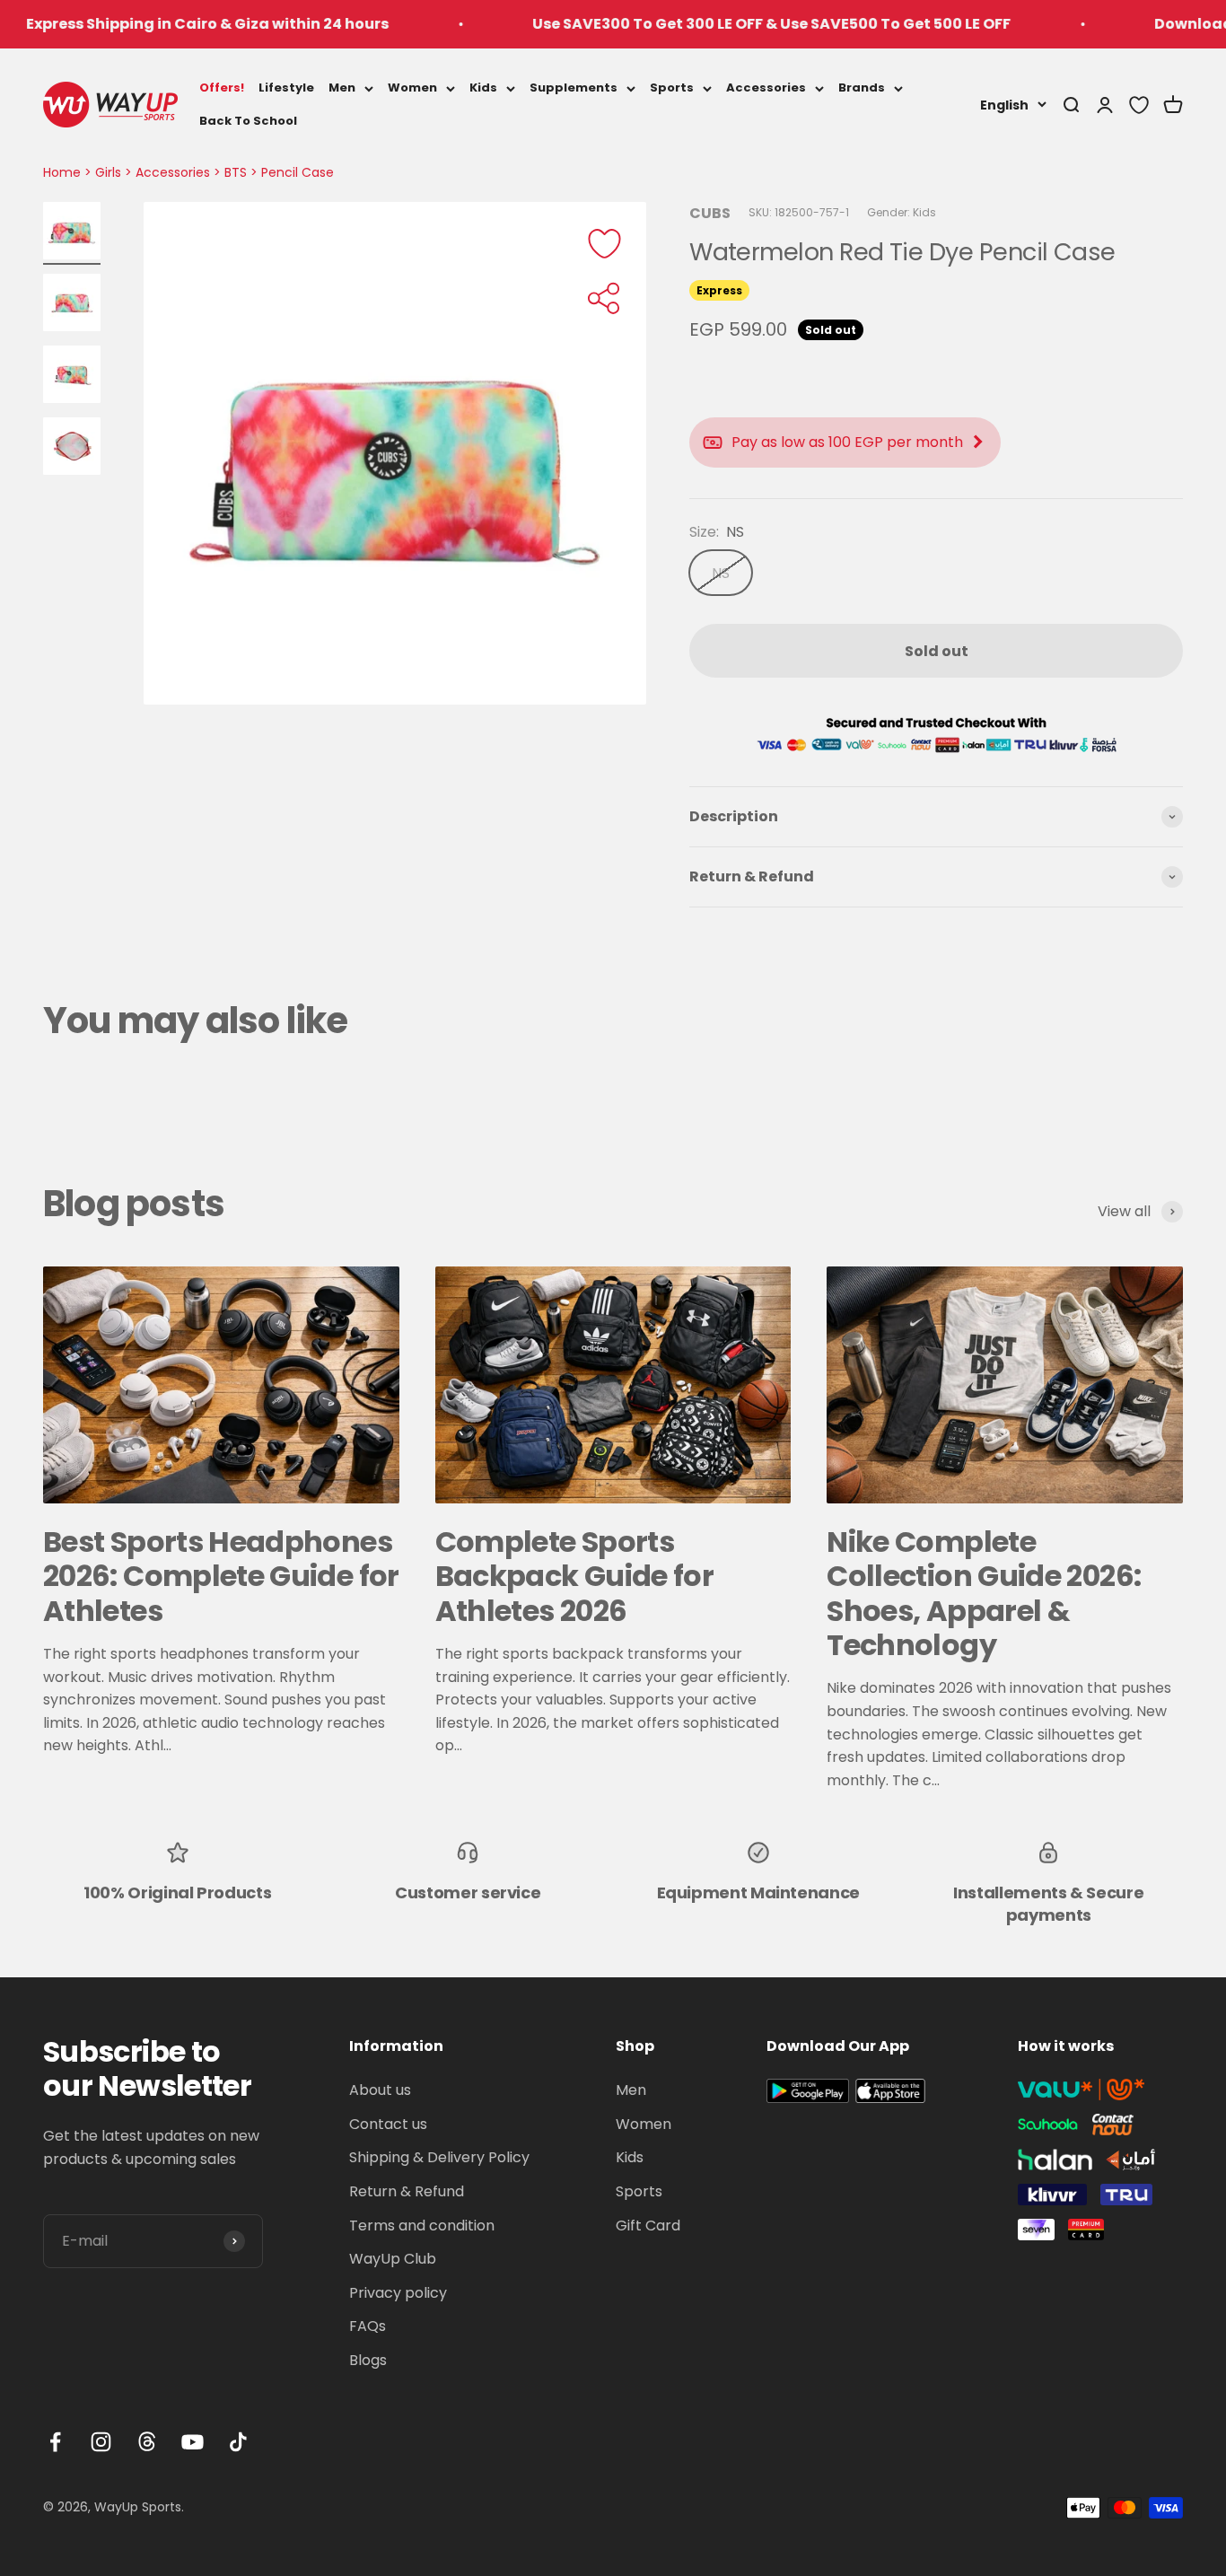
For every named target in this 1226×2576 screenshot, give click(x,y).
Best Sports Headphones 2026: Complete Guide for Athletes (221, 1576)
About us (380, 2090)
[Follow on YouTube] (193, 2442)
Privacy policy (398, 2293)
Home (62, 172)
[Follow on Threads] (147, 2442)
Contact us (388, 2124)
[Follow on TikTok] (238, 2442)
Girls (108, 172)
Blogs (368, 2360)
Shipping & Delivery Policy (439, 2157)
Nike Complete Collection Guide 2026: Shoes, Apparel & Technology (984, 1593)
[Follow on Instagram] (101, 2442)
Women (412, 88)
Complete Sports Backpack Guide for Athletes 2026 (574, 1576)
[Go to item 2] (72, 305)
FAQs (368, 2326)
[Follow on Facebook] (55, 2442)
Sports (672, 88)
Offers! (222, 88)
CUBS (710, 213)
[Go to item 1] (72, 233)
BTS (236, 172)
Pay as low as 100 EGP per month (847, 442)
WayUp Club (393, 2259)
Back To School (248, 120)
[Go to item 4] (72, 449)
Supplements (574, 88)
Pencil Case (298, 172)
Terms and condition (422, 2226)
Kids (483, 88)
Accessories (766, 88)
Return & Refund (407, 2191)
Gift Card (648, 2226)
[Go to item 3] (72, 377)
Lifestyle (286, 88)
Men (342, 88)
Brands (862, 88)
